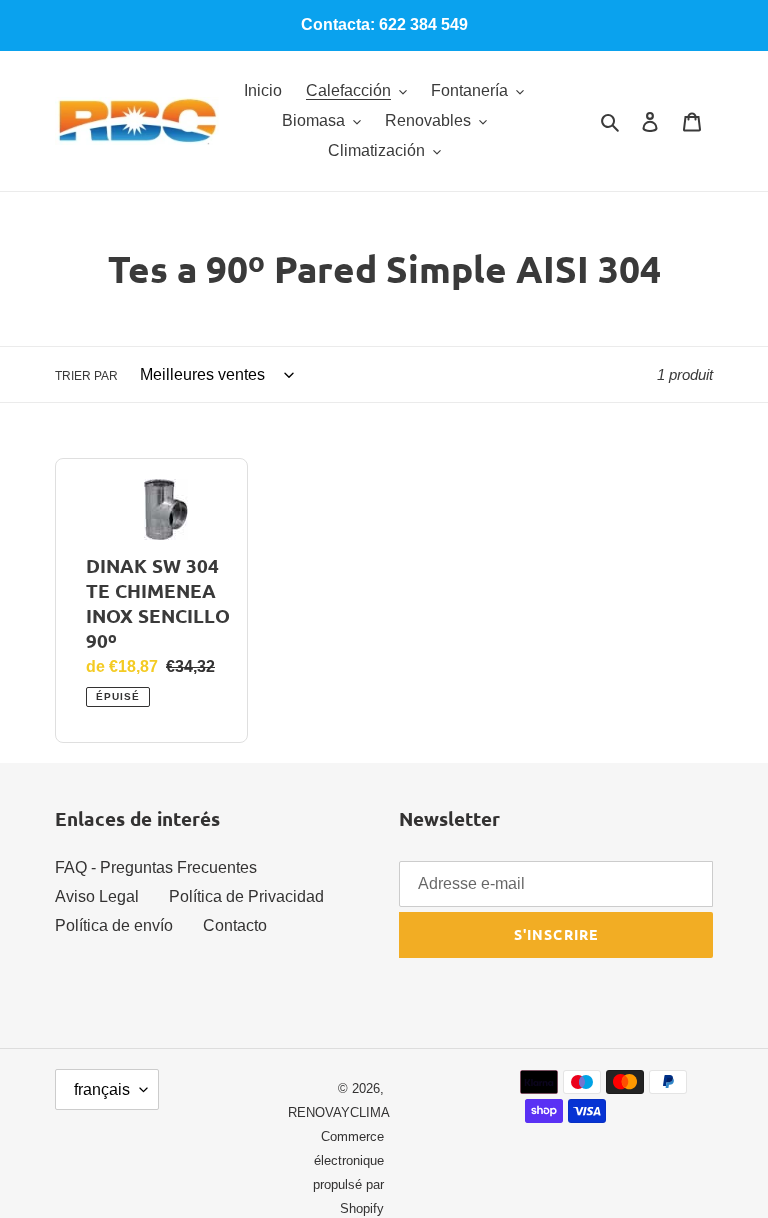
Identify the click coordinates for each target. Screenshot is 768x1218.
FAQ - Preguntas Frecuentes (156, 867)
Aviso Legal (97, 896)
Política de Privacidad (246, 896)
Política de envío (114, 925)
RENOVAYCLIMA (339, 1112)
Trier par (86, 376)
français (102, 1089)
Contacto (235, 925)
